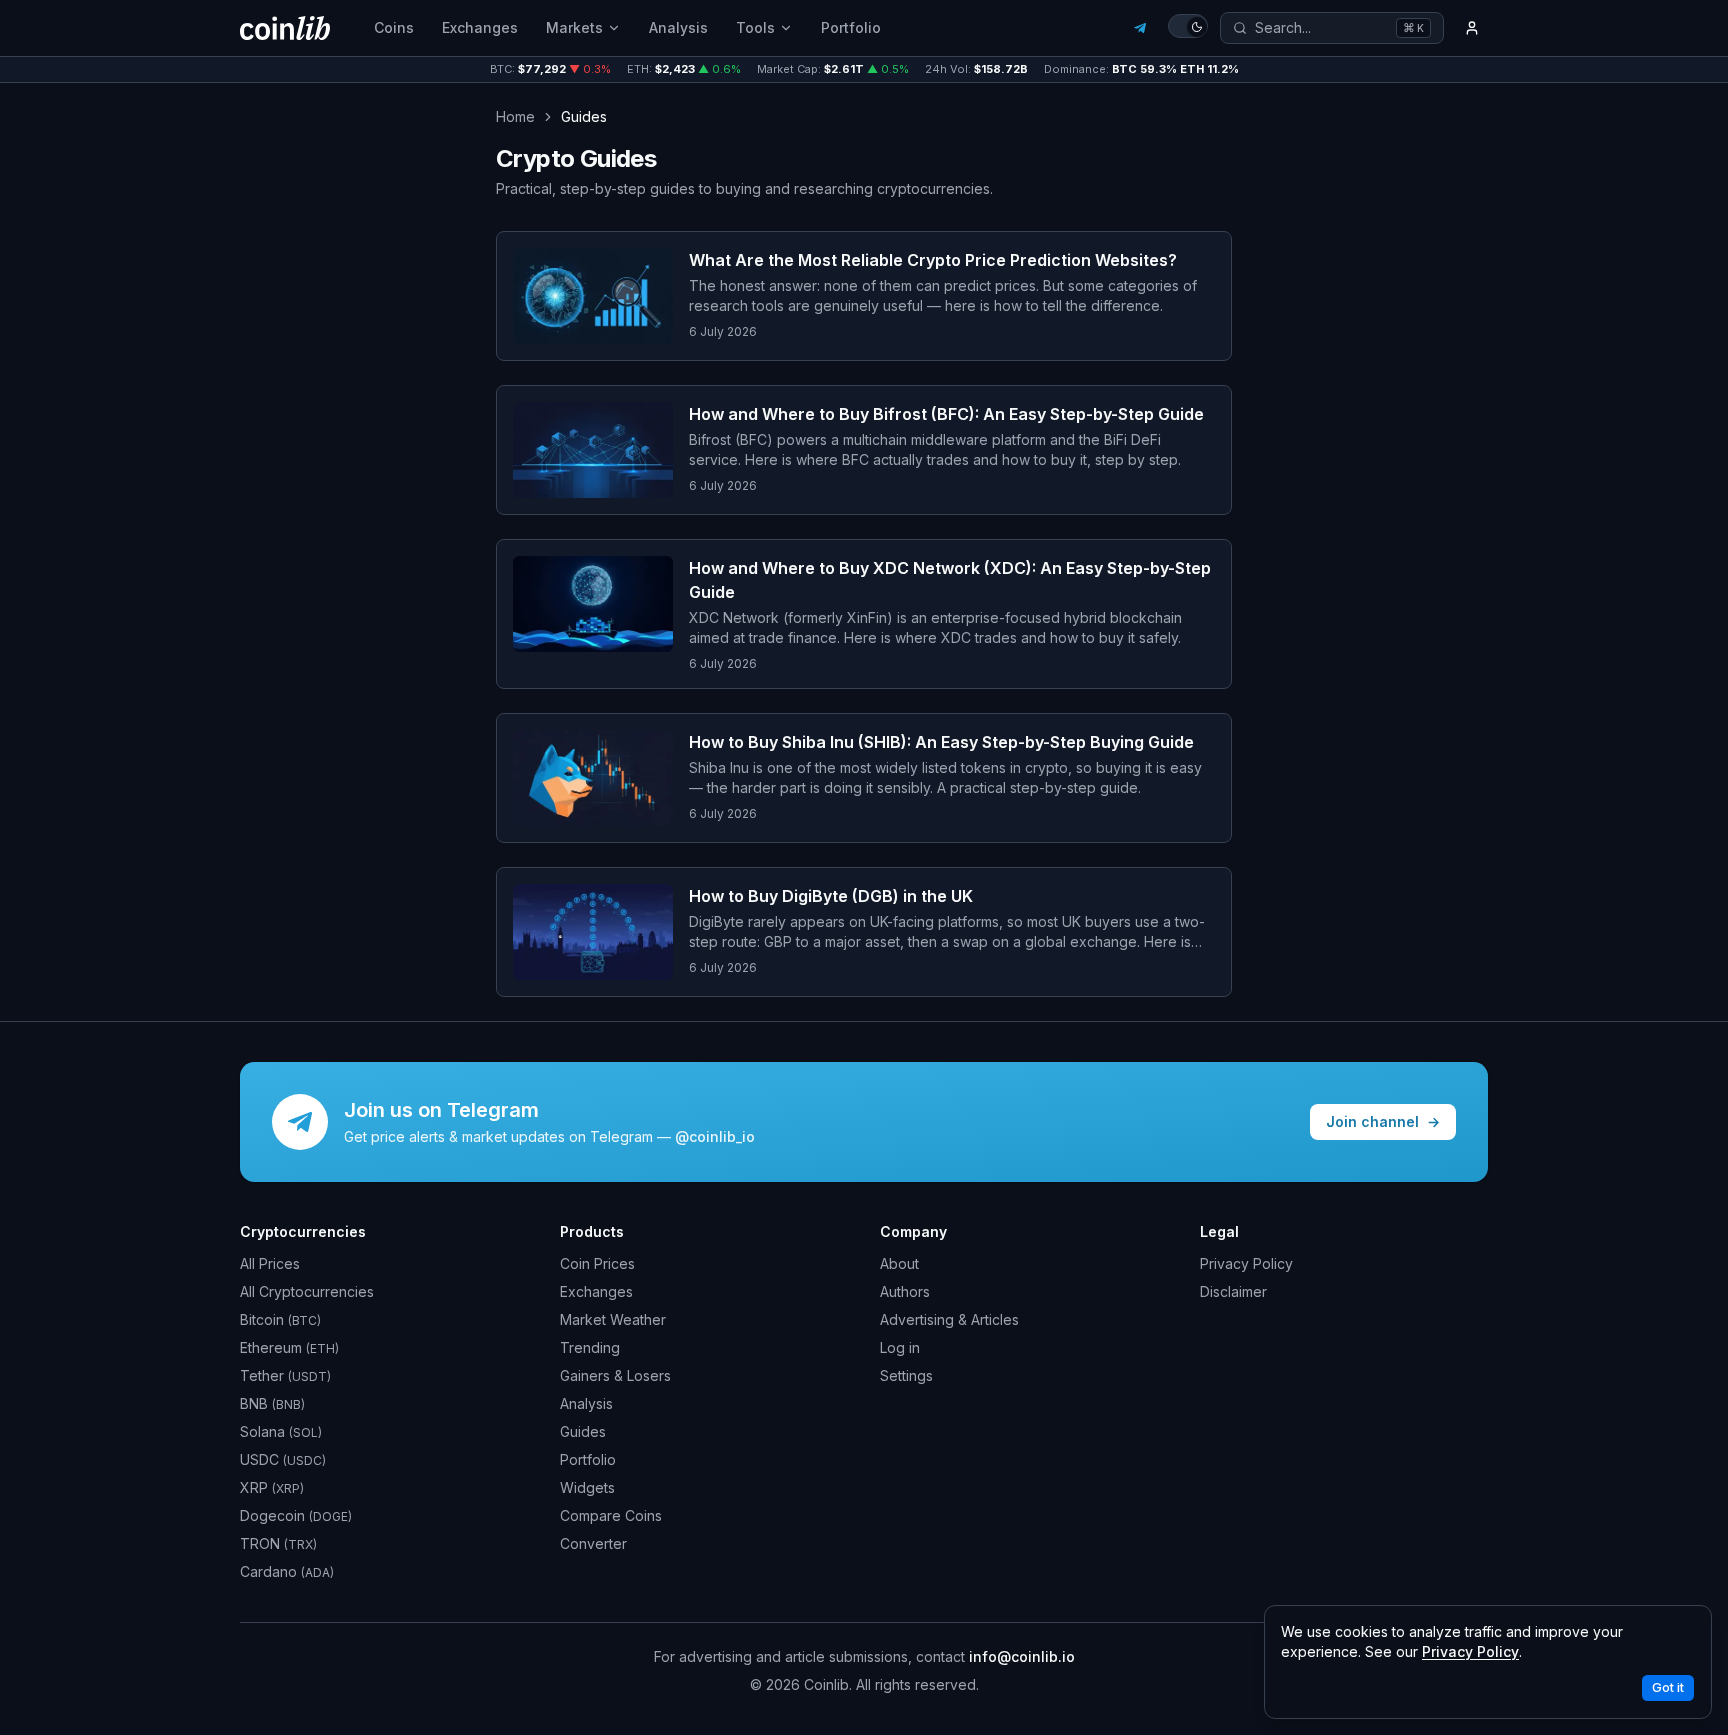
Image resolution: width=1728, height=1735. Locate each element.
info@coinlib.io (1022, 1656)
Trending (590, 1347)
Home (515, 116)
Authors (905, 1291)
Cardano (287, 1571)
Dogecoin (296, 1515)
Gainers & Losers (615, 1375)
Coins (394, 27)
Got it (1668, 1687)
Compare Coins (611, 1515)
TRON (278, 1543)
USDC (283, 1459)
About (899, 1263)
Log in (900, 1347)
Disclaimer (1233, 1291)
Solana (281, 1431)
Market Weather (613, 1319)
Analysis (678, 27)
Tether (285, 1375)
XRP (272, 1487)
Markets (574, 27)
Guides (583, 1431)
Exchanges (480, 27)
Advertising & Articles (949, 1319)
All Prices (270, 1263)
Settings (906, 1375)
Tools (755, 27)
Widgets (587, 1487)
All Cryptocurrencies (307, 1291)
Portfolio (851, 27)
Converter (593, 1543)
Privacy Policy (1246, 1263)
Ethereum (289, 1347)
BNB (272, 1403)
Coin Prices (597, 1263)
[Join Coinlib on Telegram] (1140, 28)
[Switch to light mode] (1188, 26)
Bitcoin (280, 1319)
